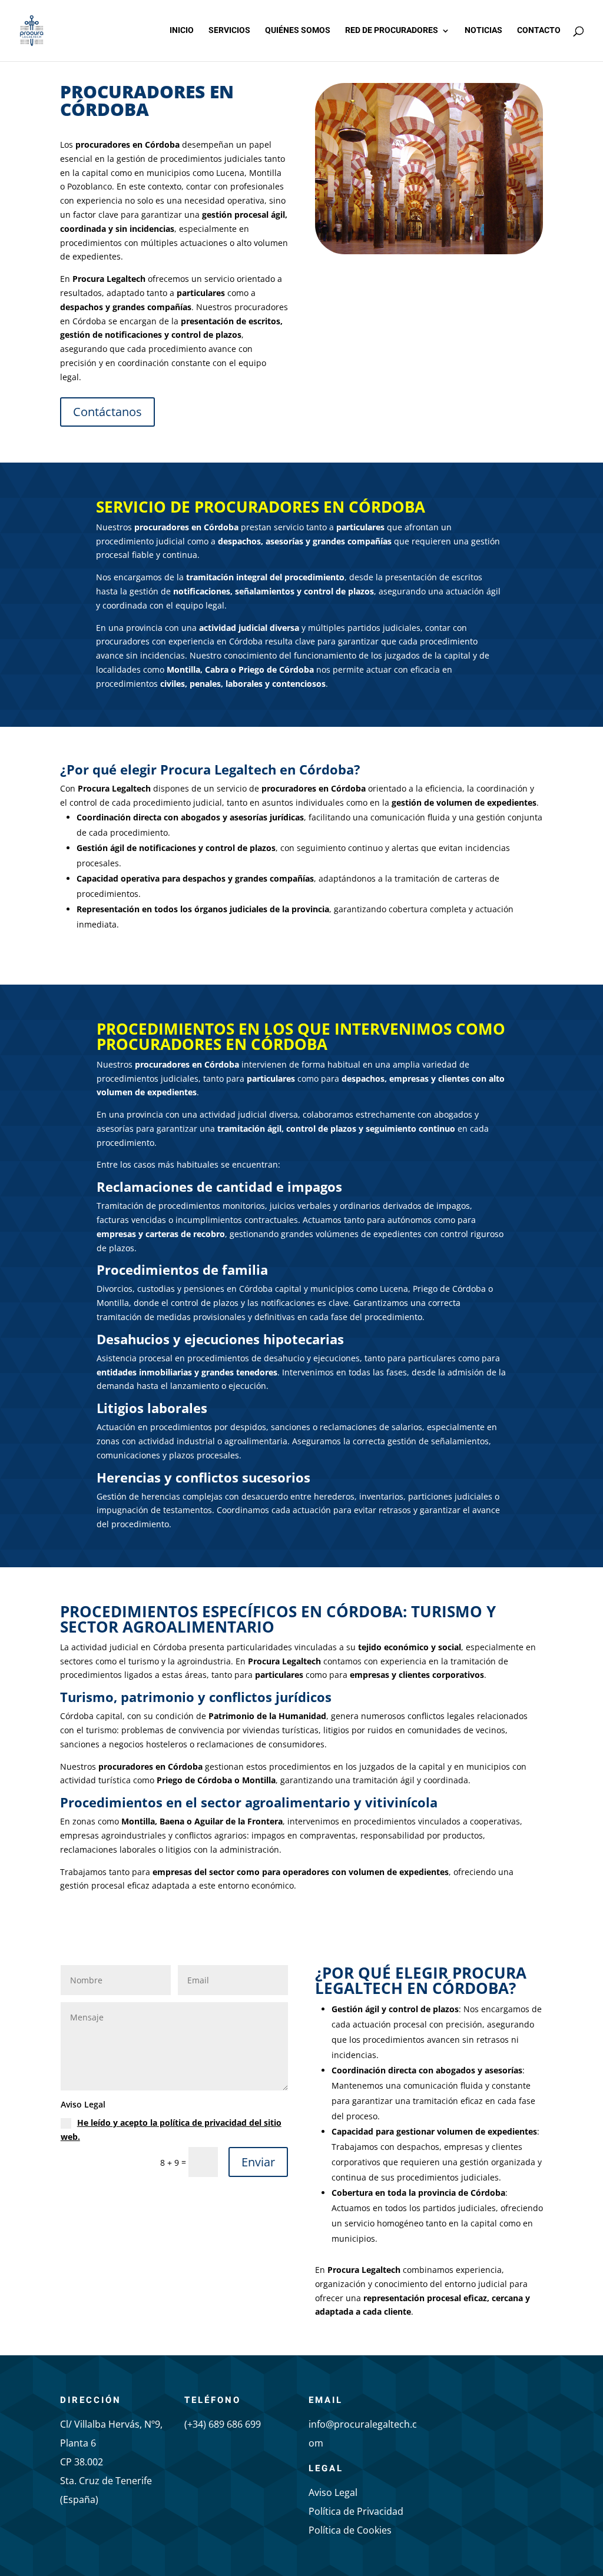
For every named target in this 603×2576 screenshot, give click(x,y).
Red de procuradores (392, 31)
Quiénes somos (298, 31)
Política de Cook (344, 2530)
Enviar (258, 2162)
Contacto (539, 31)
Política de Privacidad (356, 2511)
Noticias (483, 31)
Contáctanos (107, 412)
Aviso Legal (333, 2492)
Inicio (182, 31)
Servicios (229, 31)
